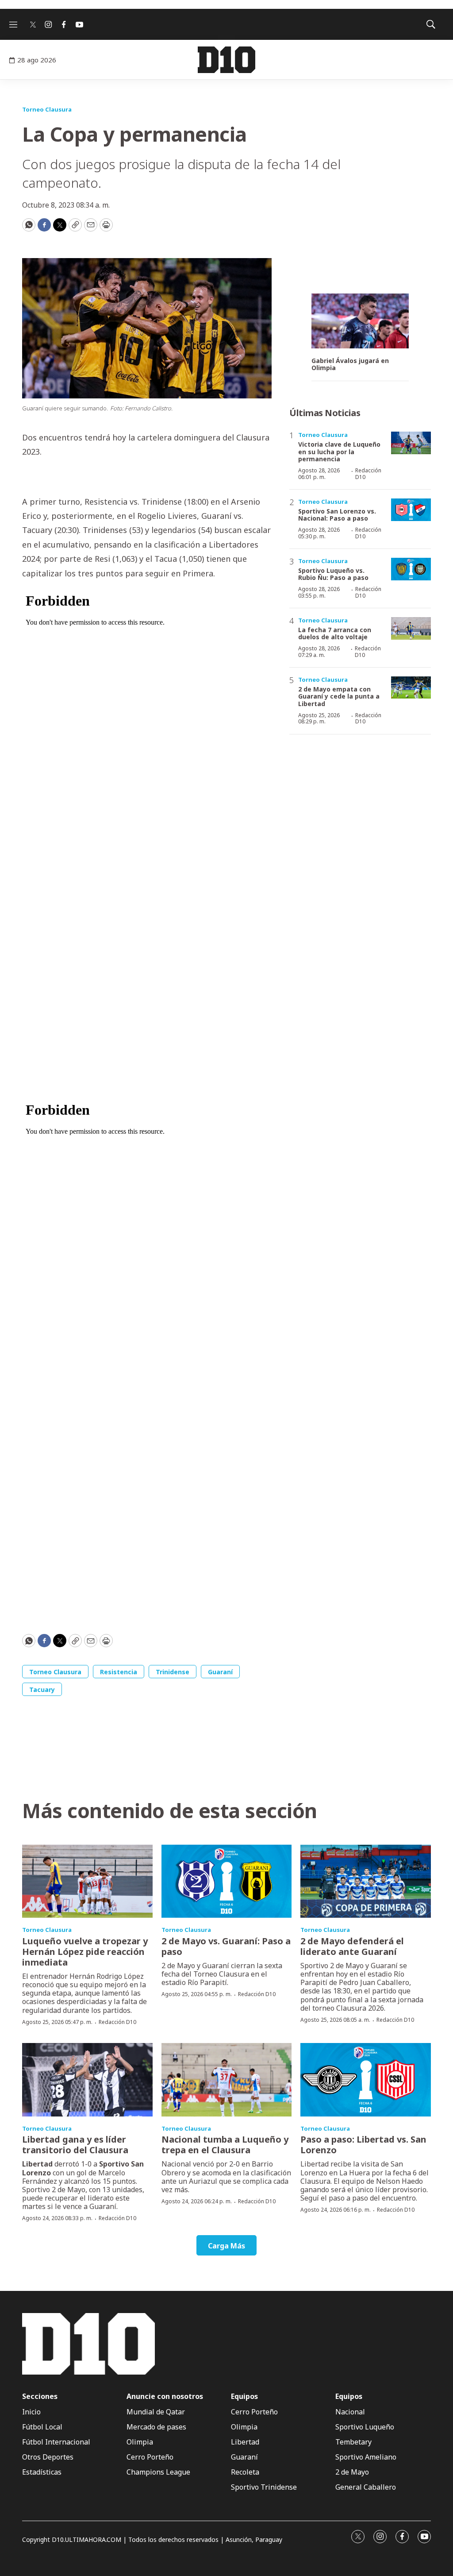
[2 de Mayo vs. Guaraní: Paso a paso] (227, 1881)
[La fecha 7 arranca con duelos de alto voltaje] (411, 628)
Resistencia (119, 1672)
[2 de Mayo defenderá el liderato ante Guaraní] (366, 1881)
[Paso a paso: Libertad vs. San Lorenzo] (366, 2080)
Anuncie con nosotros (165, 2396)
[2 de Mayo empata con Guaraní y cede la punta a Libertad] (411, 688)
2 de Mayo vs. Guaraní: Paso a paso (226, 1946)
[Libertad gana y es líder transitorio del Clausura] (87, 2080)
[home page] (226, 60)
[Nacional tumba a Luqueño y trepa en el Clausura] (227, 2080)
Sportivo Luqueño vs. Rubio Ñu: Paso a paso (333, 574)
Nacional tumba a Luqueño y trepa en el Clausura (225, 2145)
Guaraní (220, 1672)
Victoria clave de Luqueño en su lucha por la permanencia (339, 452)
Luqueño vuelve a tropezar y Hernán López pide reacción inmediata (85, 1952)
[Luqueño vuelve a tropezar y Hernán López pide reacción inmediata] (87, 1881)
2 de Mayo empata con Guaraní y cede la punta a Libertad (339, 697)
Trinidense (173, 1672)
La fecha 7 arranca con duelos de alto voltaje (335, 633)
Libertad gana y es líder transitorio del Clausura (75, 2145)
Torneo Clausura (47, 109)
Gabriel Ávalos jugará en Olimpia (350, 365)
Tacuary (42, 1690)
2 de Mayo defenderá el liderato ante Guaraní (352, 1946)
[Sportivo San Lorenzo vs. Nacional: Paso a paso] (411, 510)
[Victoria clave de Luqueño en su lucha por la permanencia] (411, 443)
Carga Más (226, 2246)
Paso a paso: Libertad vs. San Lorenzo (363, 2145)
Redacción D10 (368, 473)
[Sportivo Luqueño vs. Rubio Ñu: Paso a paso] (411, 569)
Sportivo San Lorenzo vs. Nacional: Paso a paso (337, 515)
